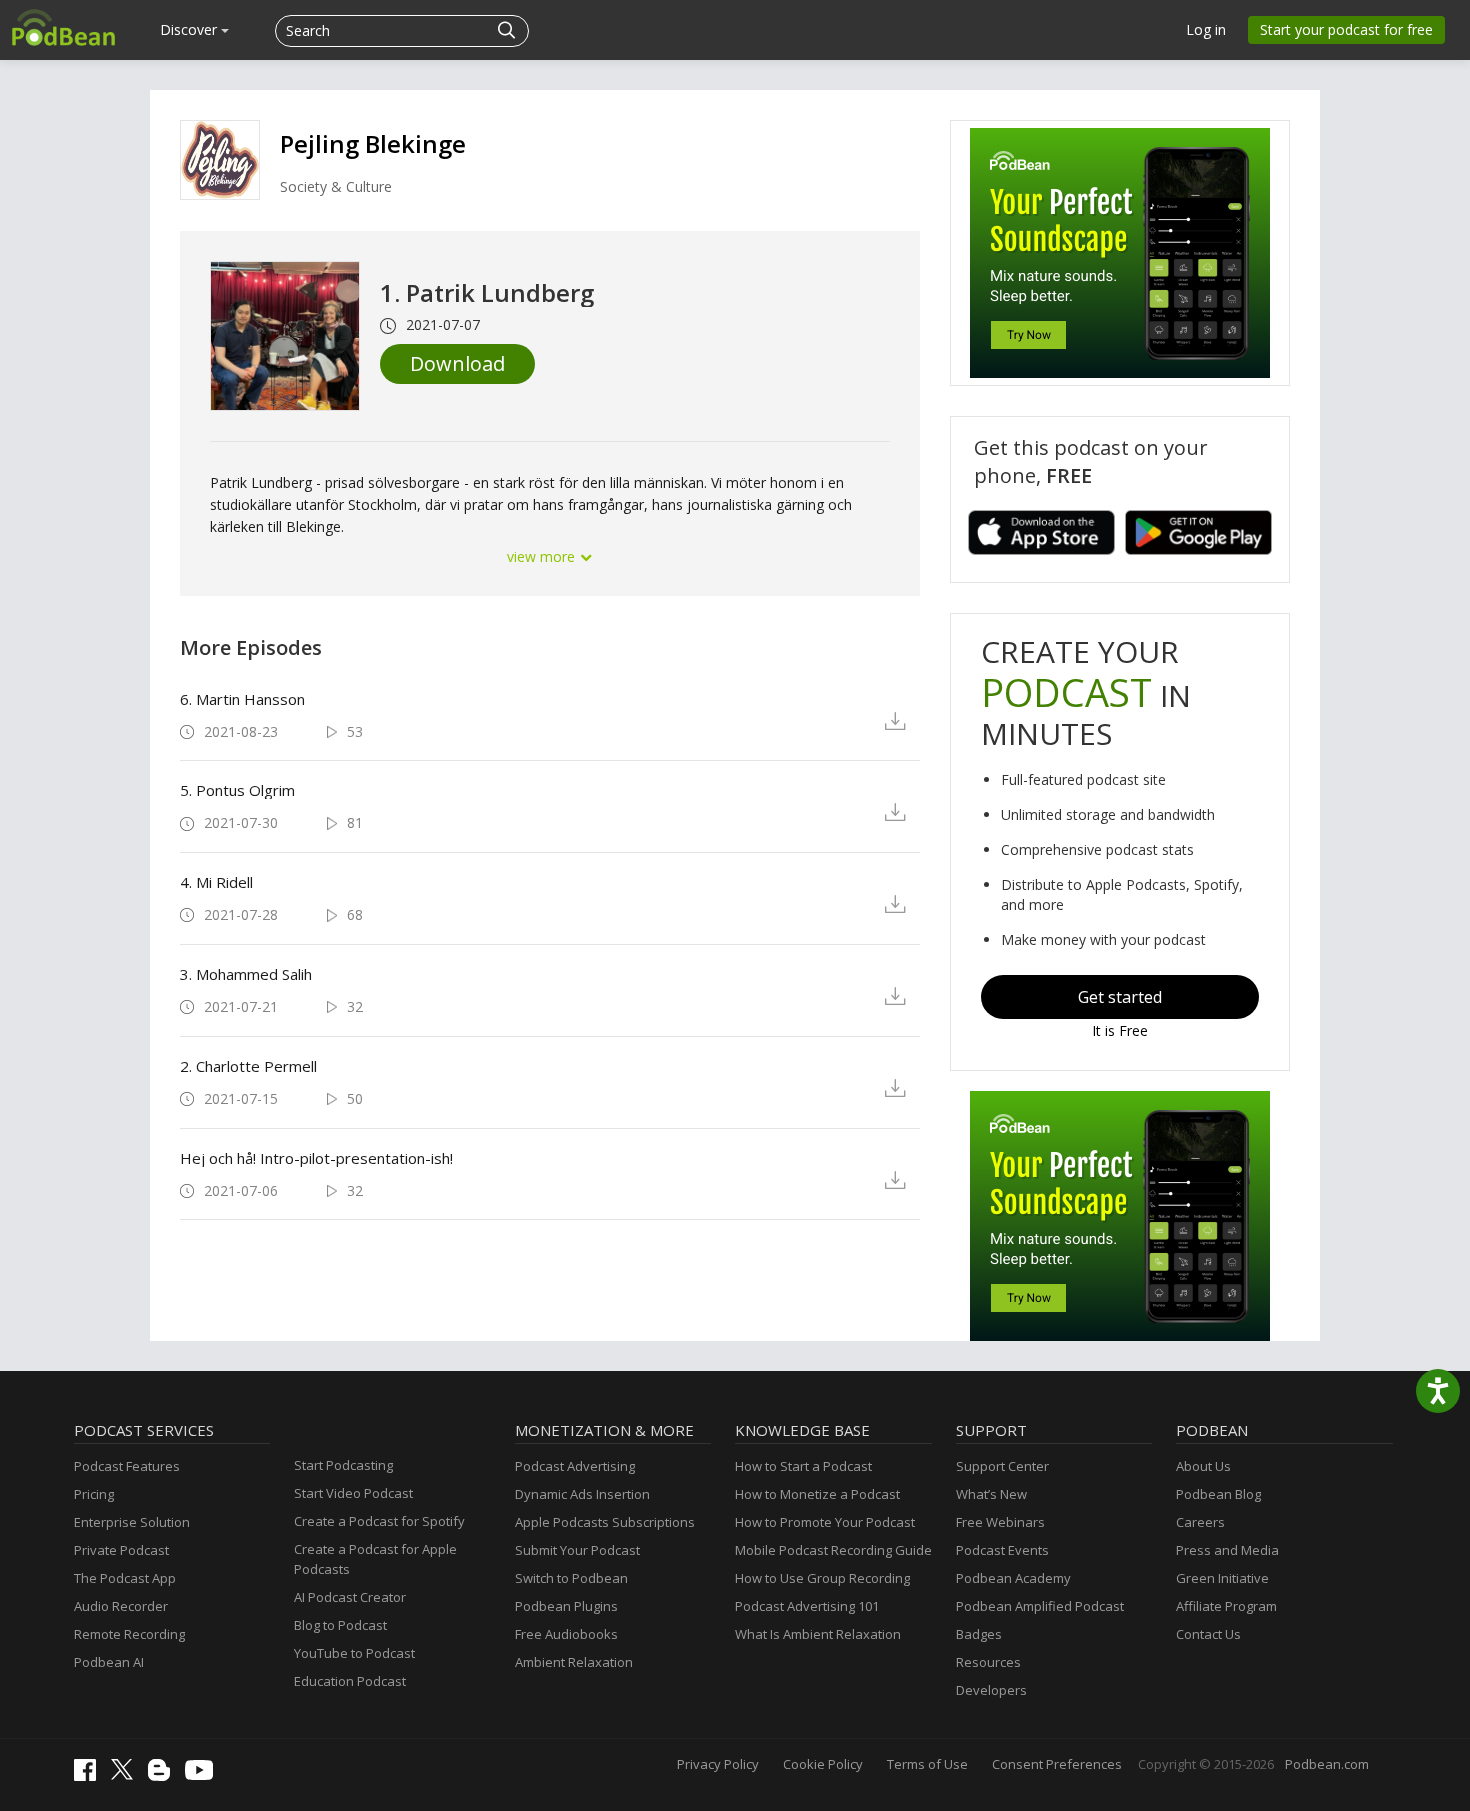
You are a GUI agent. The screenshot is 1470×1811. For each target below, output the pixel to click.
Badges (979, 1634)
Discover (190, 29)
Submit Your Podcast (577, 1550)
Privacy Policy (718, 1764)
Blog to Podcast (340, 1625)
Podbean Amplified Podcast (1040, 1606)
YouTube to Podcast (354, 1653)
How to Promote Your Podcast (825, 1522)
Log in (1206, 29)
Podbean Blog (1218, 1494)
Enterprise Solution (132, 1522)
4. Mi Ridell (216, 882)
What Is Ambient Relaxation (818, 1634)
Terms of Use (927, 1764)
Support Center (1002, 1466)
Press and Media (1227, 1550)
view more (543, 556)
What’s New (991, 1494)
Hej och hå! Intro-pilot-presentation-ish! (316, 1158)
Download (457, 363)
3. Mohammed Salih (246, 974)
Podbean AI (109, 1662)
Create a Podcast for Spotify (379, 1521)
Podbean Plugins (566, 1606)
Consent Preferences (1057, 1764)
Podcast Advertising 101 (807, 1606)
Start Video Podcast (353, 1493)
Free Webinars (1000, 1522)
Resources (988, 1662)
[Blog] (164, 1776)
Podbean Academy (1013, 1578)
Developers (991, 1690)
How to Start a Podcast (803, 1466)
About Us (1203, 1466)
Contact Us (1208, 1634)
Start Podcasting (343, 1465)
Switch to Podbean (571, 1578)
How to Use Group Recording (822, 1578)
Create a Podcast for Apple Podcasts (375, 1559)
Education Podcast (350, 1681)
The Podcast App (125, 1578)
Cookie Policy (823, 1764)
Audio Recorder (121, 1606)
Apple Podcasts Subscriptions (605, 1522)
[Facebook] (90, 1776)
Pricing (94, 1494)
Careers (1200, 1522)
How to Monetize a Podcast (817, 1494)
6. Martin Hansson (242, 699)
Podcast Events (1002, 1550)
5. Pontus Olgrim (237, 790)
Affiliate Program (1226, 1606)
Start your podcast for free (1346, 29)
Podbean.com (1327, 1764)
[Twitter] (127, 1775)
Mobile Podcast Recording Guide (833, 1550)
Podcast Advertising (575, 1466)
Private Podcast (121, 1550)
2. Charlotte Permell (248, 1066)
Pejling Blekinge (373, 143)
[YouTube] (204, 1775)
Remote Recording (129, 1634)
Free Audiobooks (566, 1634)
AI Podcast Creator (350, 1597)
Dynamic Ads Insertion (582, 1494)
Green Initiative (1222, 1578)
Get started (1120, 997)
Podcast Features (127, 1466)
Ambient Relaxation (574, 1662)
